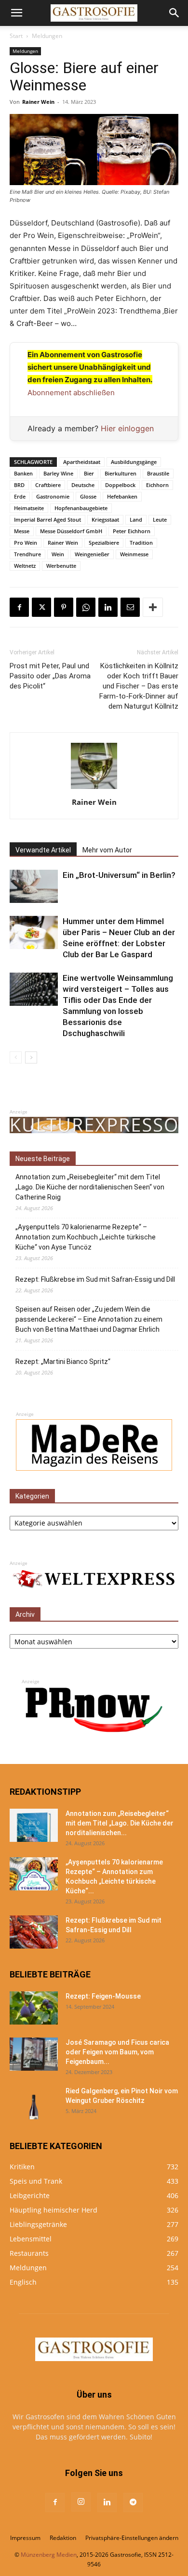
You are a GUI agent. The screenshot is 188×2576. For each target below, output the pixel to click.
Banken (23, 473)
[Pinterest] (64, 607)
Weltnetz (25, 566)
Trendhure (27, 554)
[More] (153, 607)
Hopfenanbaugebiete (81, 508)
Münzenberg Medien (49, 2555)
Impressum (25, 2538)
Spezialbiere (104, 543)
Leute (160, 519)
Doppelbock (120, 485)
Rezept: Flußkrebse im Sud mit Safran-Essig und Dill (95, 1279)
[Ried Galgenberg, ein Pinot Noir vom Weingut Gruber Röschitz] (34, 2103)
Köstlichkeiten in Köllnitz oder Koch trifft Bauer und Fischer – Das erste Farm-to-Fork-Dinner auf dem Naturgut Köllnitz (139, 686)
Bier (89, 473)
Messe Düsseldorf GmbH (71, 531)
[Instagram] (81, 2502)
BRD (19, 485)
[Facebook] (19, 607)
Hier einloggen (127, 428)
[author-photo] (94, 789)
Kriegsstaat (105, 519)
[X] (41, 607)
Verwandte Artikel (43, 850)
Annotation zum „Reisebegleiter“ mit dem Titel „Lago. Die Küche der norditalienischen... (120, 1823)
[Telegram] (133, 2502)
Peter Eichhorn (132, 531)
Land (136, 519)
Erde (20, 496)
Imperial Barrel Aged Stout (47, 519)
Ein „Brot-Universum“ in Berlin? (119, 875)
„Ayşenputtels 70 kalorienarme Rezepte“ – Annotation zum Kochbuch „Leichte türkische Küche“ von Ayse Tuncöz (86, 1237)
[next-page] (31, 1057)
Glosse (88, 496)
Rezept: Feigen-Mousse (103, 1996)
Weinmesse (134, 554)
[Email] (130, 607)
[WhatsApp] (86, 607)
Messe (22, 531)
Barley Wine (58, 473)
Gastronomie (53, 496)
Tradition (141, 543)
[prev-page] (16, 1057)
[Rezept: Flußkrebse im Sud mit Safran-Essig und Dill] (34, 1932)
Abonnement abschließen (71, 393)
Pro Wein (26, 543)
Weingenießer (92, 554)
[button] (16, 13)
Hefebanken (122, 496)
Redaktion (63, 2538)
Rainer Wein (38, 102)
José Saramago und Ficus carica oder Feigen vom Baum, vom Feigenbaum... (117, 2052)
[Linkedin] (108, 607)
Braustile (158, 473)
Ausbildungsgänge (134, 462)
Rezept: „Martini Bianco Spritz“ (63, 1362)
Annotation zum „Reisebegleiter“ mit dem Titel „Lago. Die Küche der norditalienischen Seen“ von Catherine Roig (90, 1187)
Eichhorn (157, 485)
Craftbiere (48, 485)
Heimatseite (29, 508)
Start (16, 36)
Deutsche (83, 485)
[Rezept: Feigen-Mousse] (34, 2008)
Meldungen (47, 36)
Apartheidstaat (82, 462)
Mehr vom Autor (107, 850)
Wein (58, 554)
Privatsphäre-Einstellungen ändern (132, 2538)
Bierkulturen (121, 473)
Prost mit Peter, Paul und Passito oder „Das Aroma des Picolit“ (50, 676)
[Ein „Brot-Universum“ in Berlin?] (34, 886)
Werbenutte (61, 566)
